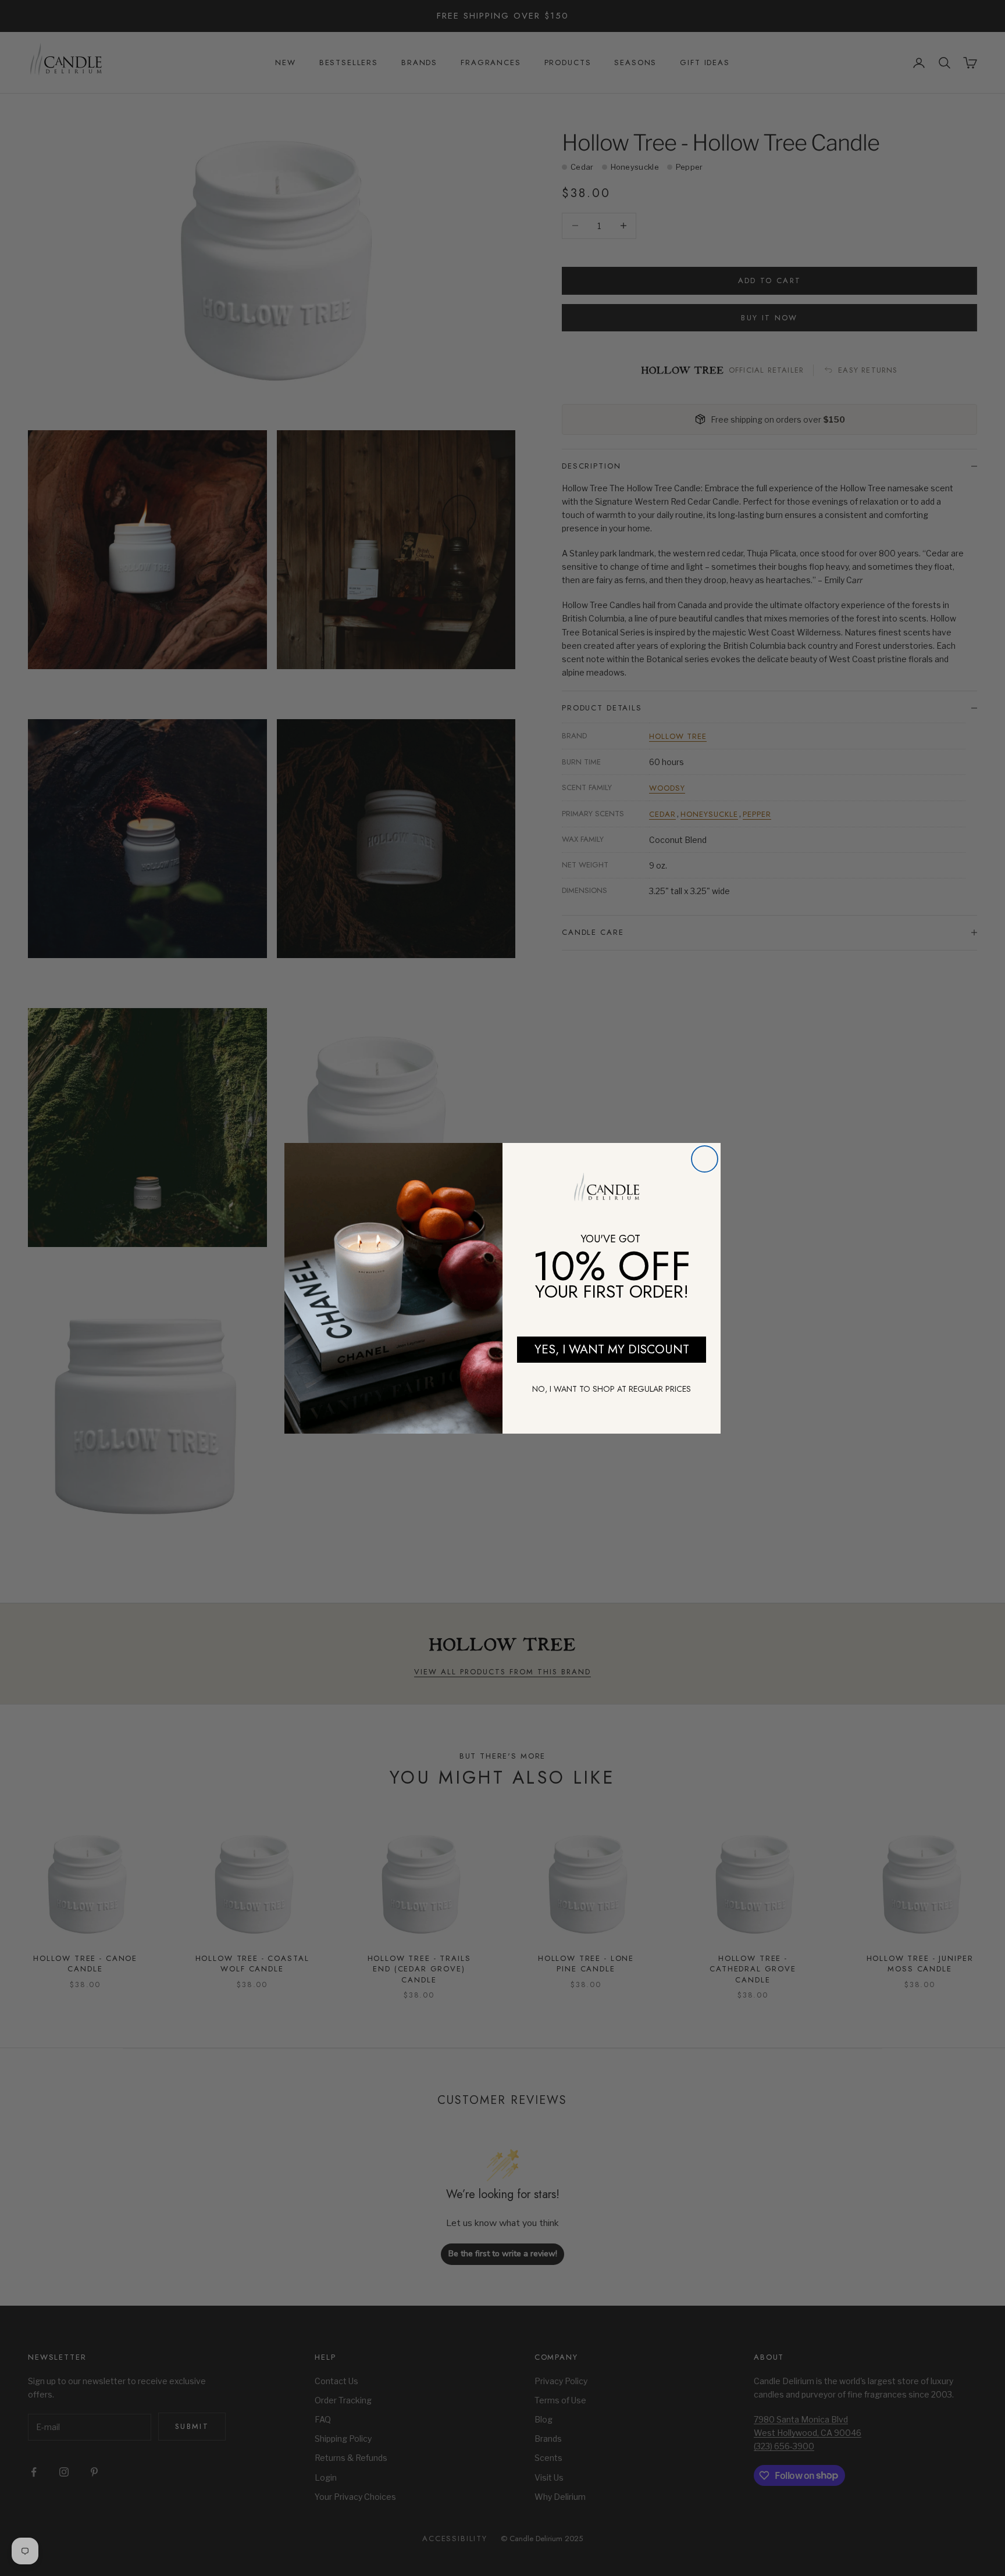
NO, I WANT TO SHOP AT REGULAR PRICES (612, 1389)
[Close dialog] (705, 1159)
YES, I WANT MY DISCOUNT (612, 1349)
